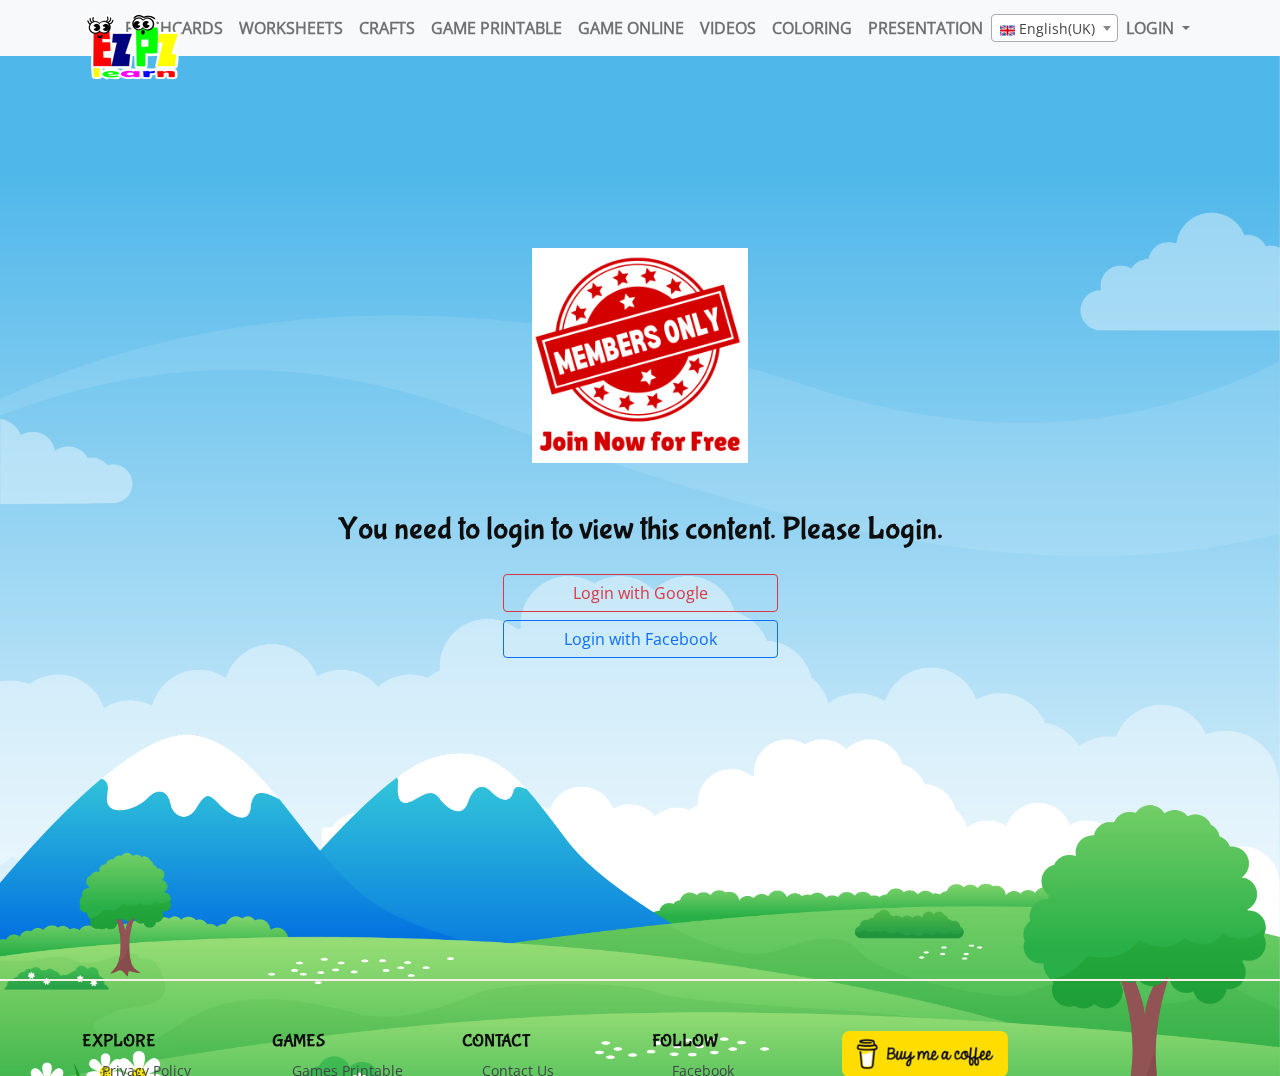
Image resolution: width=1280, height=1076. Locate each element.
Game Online (631, 28)
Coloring (812, 28)
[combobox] (1054, 28)
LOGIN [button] (1152, 28)
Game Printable (496, 28)
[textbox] (1054, 29)
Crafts (387, 28)
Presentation (925, 28)
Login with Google (640, 593)
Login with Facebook (640, 639)
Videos (728, 28)
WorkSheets (291, 28)
